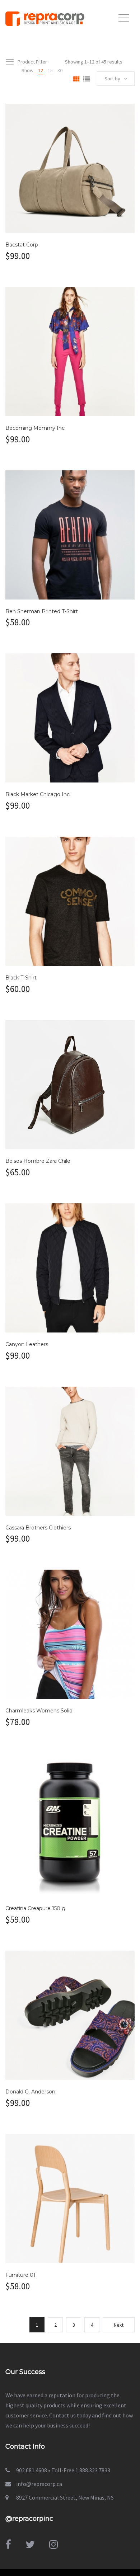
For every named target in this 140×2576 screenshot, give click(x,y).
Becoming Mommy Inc (35, 428)
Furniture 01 (20, 2275)
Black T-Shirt (21, 978)
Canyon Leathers (27, 1344)
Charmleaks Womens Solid (39, 1711)
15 (50, 70)
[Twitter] (30, 2544)
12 (41, 70)
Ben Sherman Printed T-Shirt (42, 611)
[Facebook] (8, 2544)
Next (119, 2325)
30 (60, 70)
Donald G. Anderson (30, 2092)
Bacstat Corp (22, 245)
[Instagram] (53, 2544)
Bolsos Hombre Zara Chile (38, 1161)
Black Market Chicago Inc (38, 794)
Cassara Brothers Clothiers (38, 1528)
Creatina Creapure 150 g (35, 1908)
